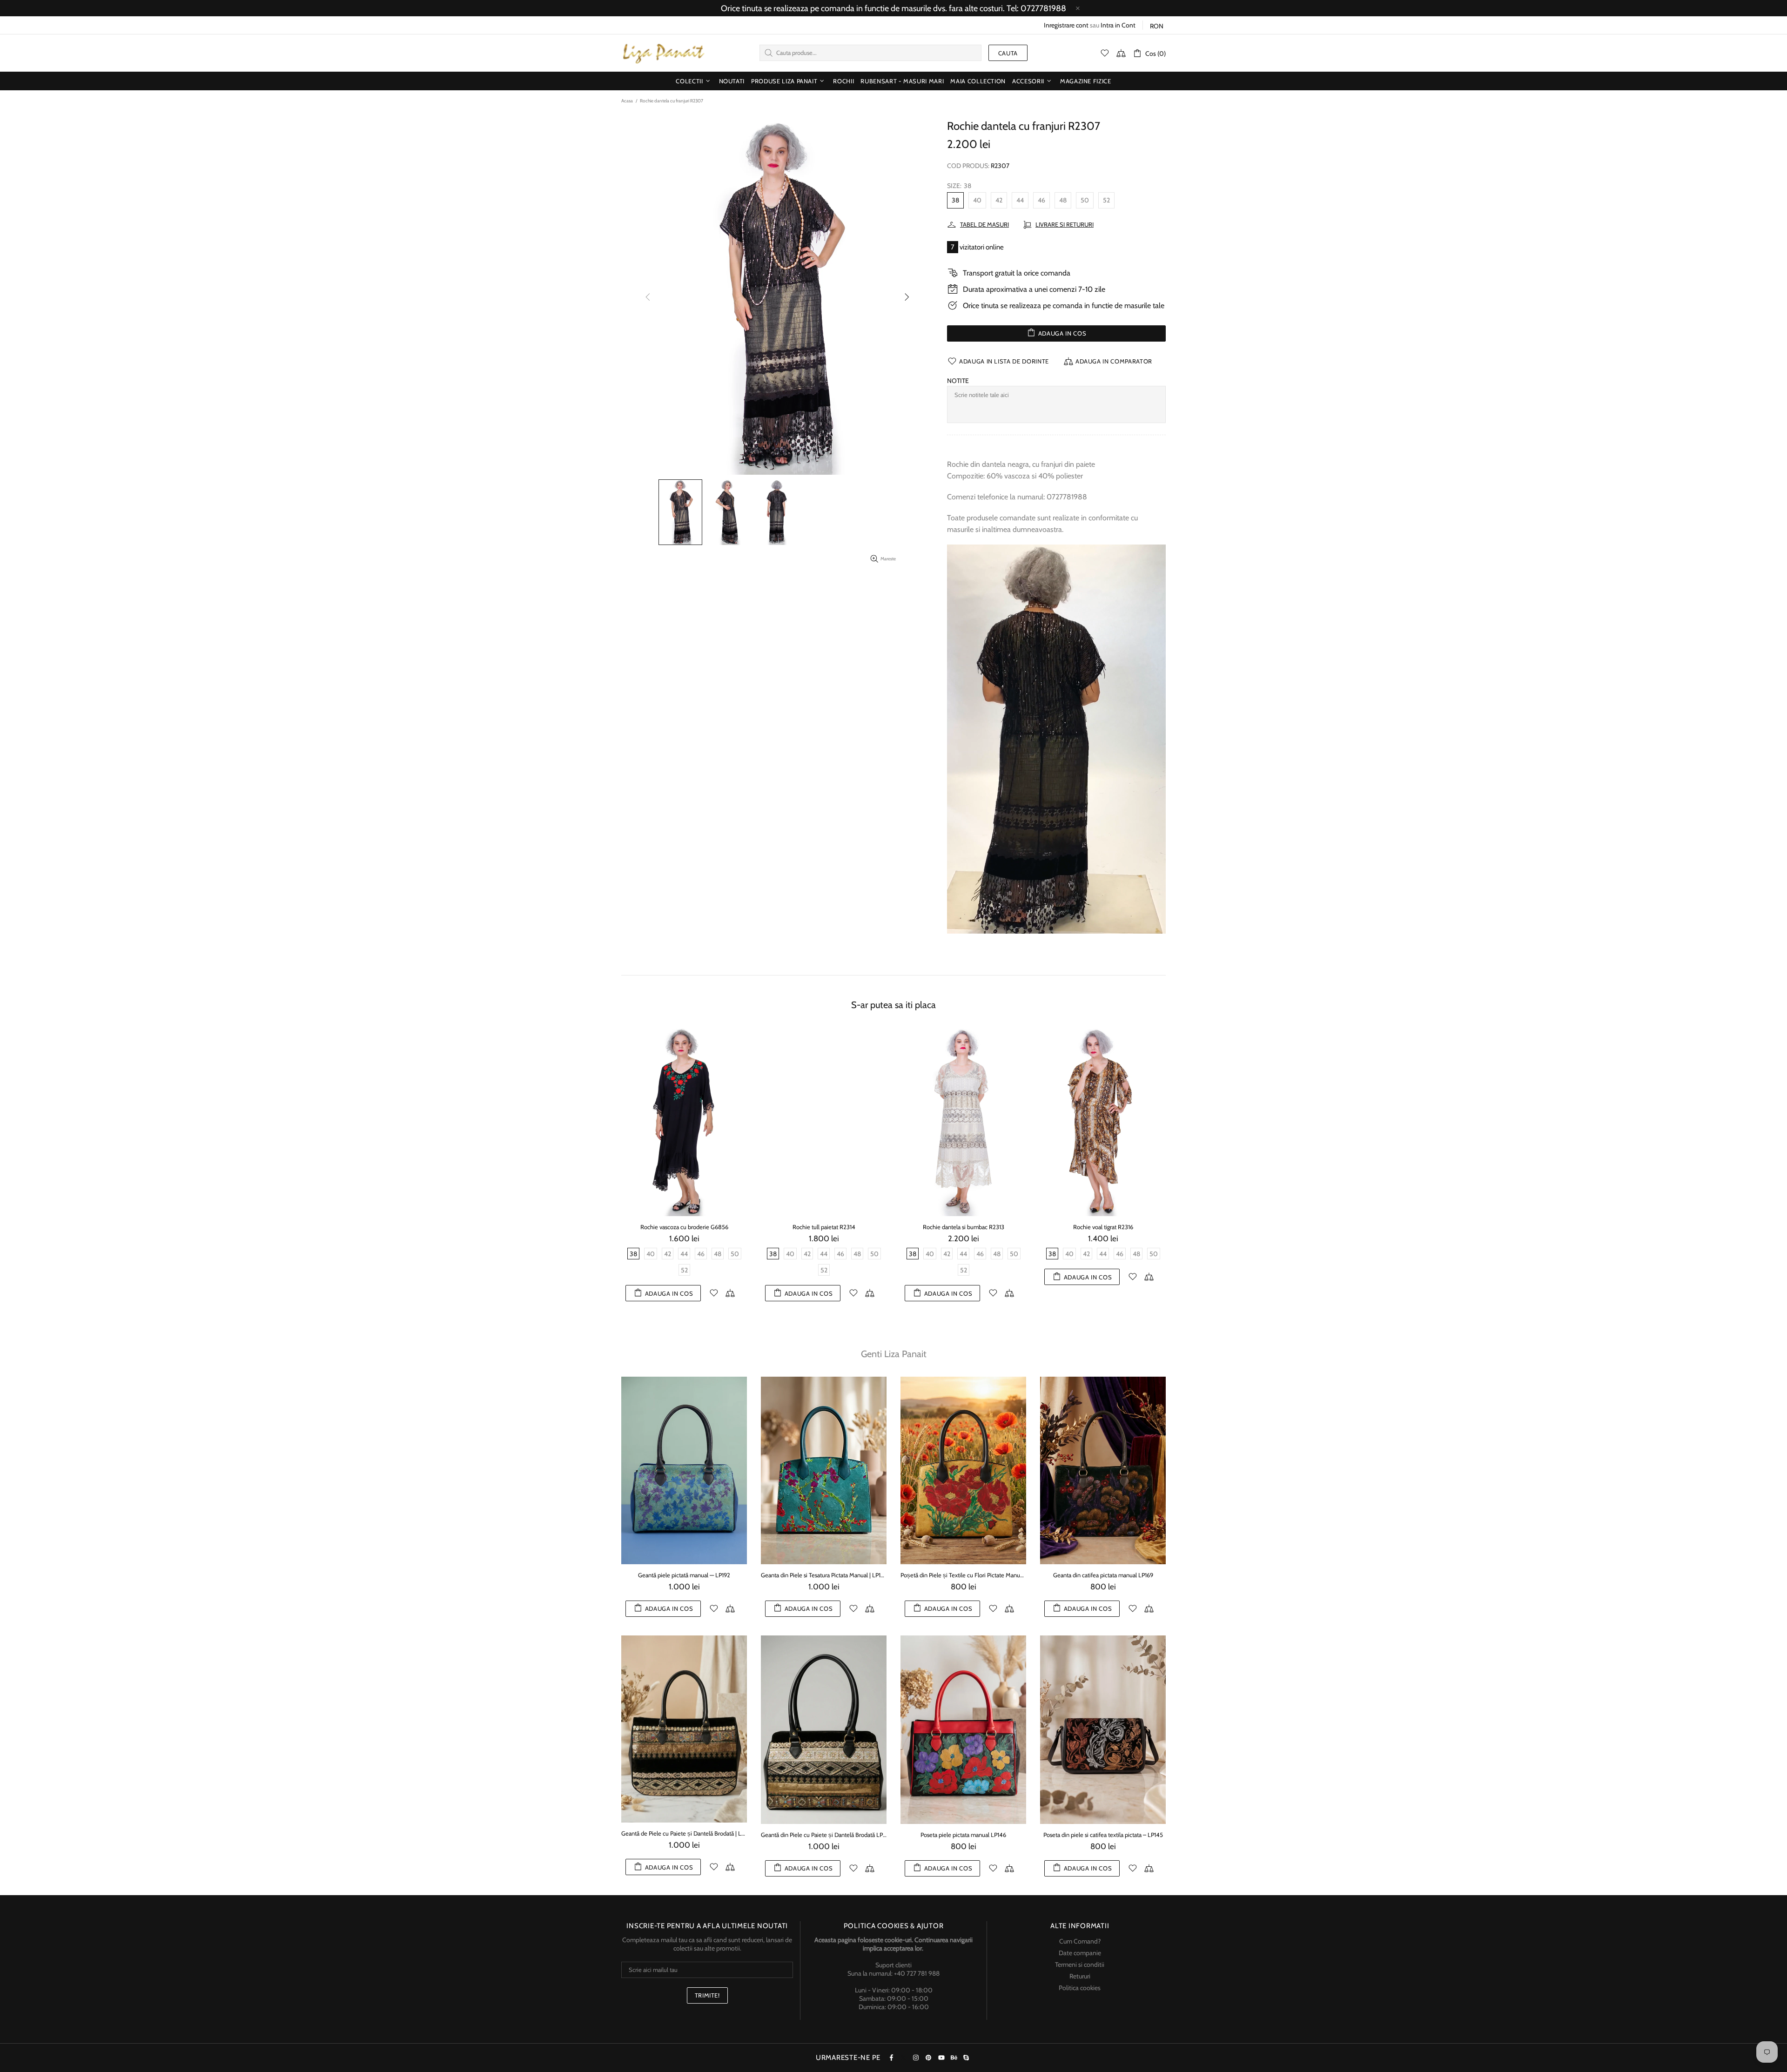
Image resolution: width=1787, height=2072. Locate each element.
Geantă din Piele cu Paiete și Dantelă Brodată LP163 (824, 1835)
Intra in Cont (1118, 25)
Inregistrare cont (1066, 25)
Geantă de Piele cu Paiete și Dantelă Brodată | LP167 (684, 1833)
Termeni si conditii (1080, 1964)
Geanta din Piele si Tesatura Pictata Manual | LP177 (824, 1575)
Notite (958, 381)
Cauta (1008, 53)
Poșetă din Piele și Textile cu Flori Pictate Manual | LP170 (963, 1575)
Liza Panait (663, 53)
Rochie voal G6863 (684, 1227)
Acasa (627, 101)
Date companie (1080, 1953)
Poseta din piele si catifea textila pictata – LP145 (1103, 1835)
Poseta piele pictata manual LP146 (963, 1835)
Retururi (1080, 1976)
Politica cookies (1080, 1988)
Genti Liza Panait (894, 1354)
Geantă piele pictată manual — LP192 (684, 1575)
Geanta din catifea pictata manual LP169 (1103, 1575)
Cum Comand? (1080, 1941)
